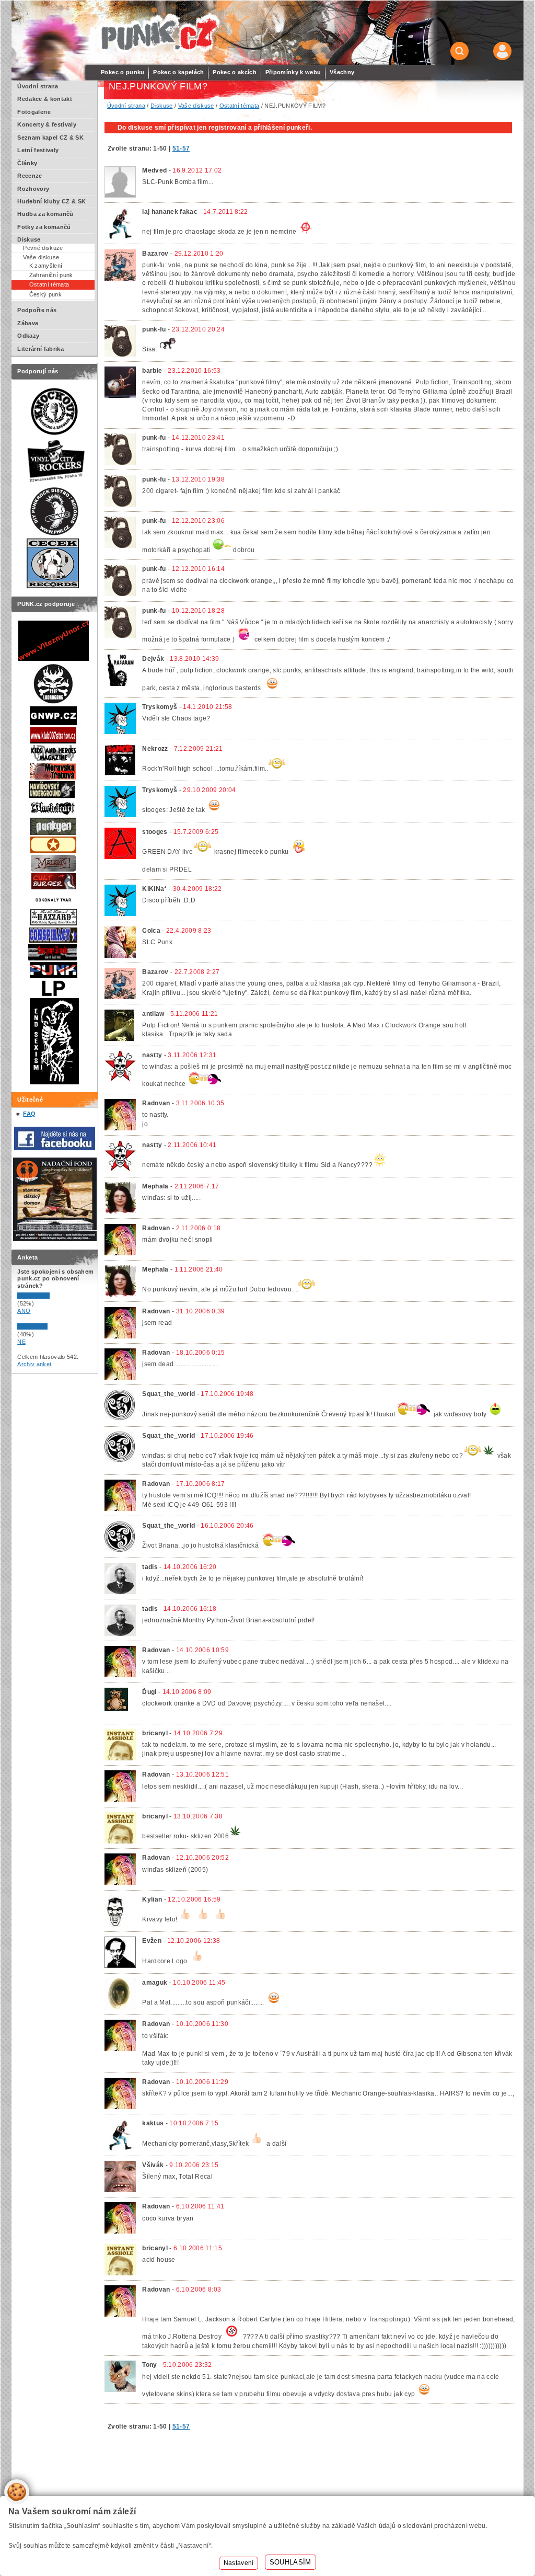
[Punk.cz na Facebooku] (55, 1148)
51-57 (181, 148)
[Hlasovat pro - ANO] (49, 1297)
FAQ (29, 1114)
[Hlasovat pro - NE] (49, 1327)
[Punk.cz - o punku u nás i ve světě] (159, 33)
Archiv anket (34, 1364)
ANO (24, 1311)
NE (21, 1342)
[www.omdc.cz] (55, 1239)
